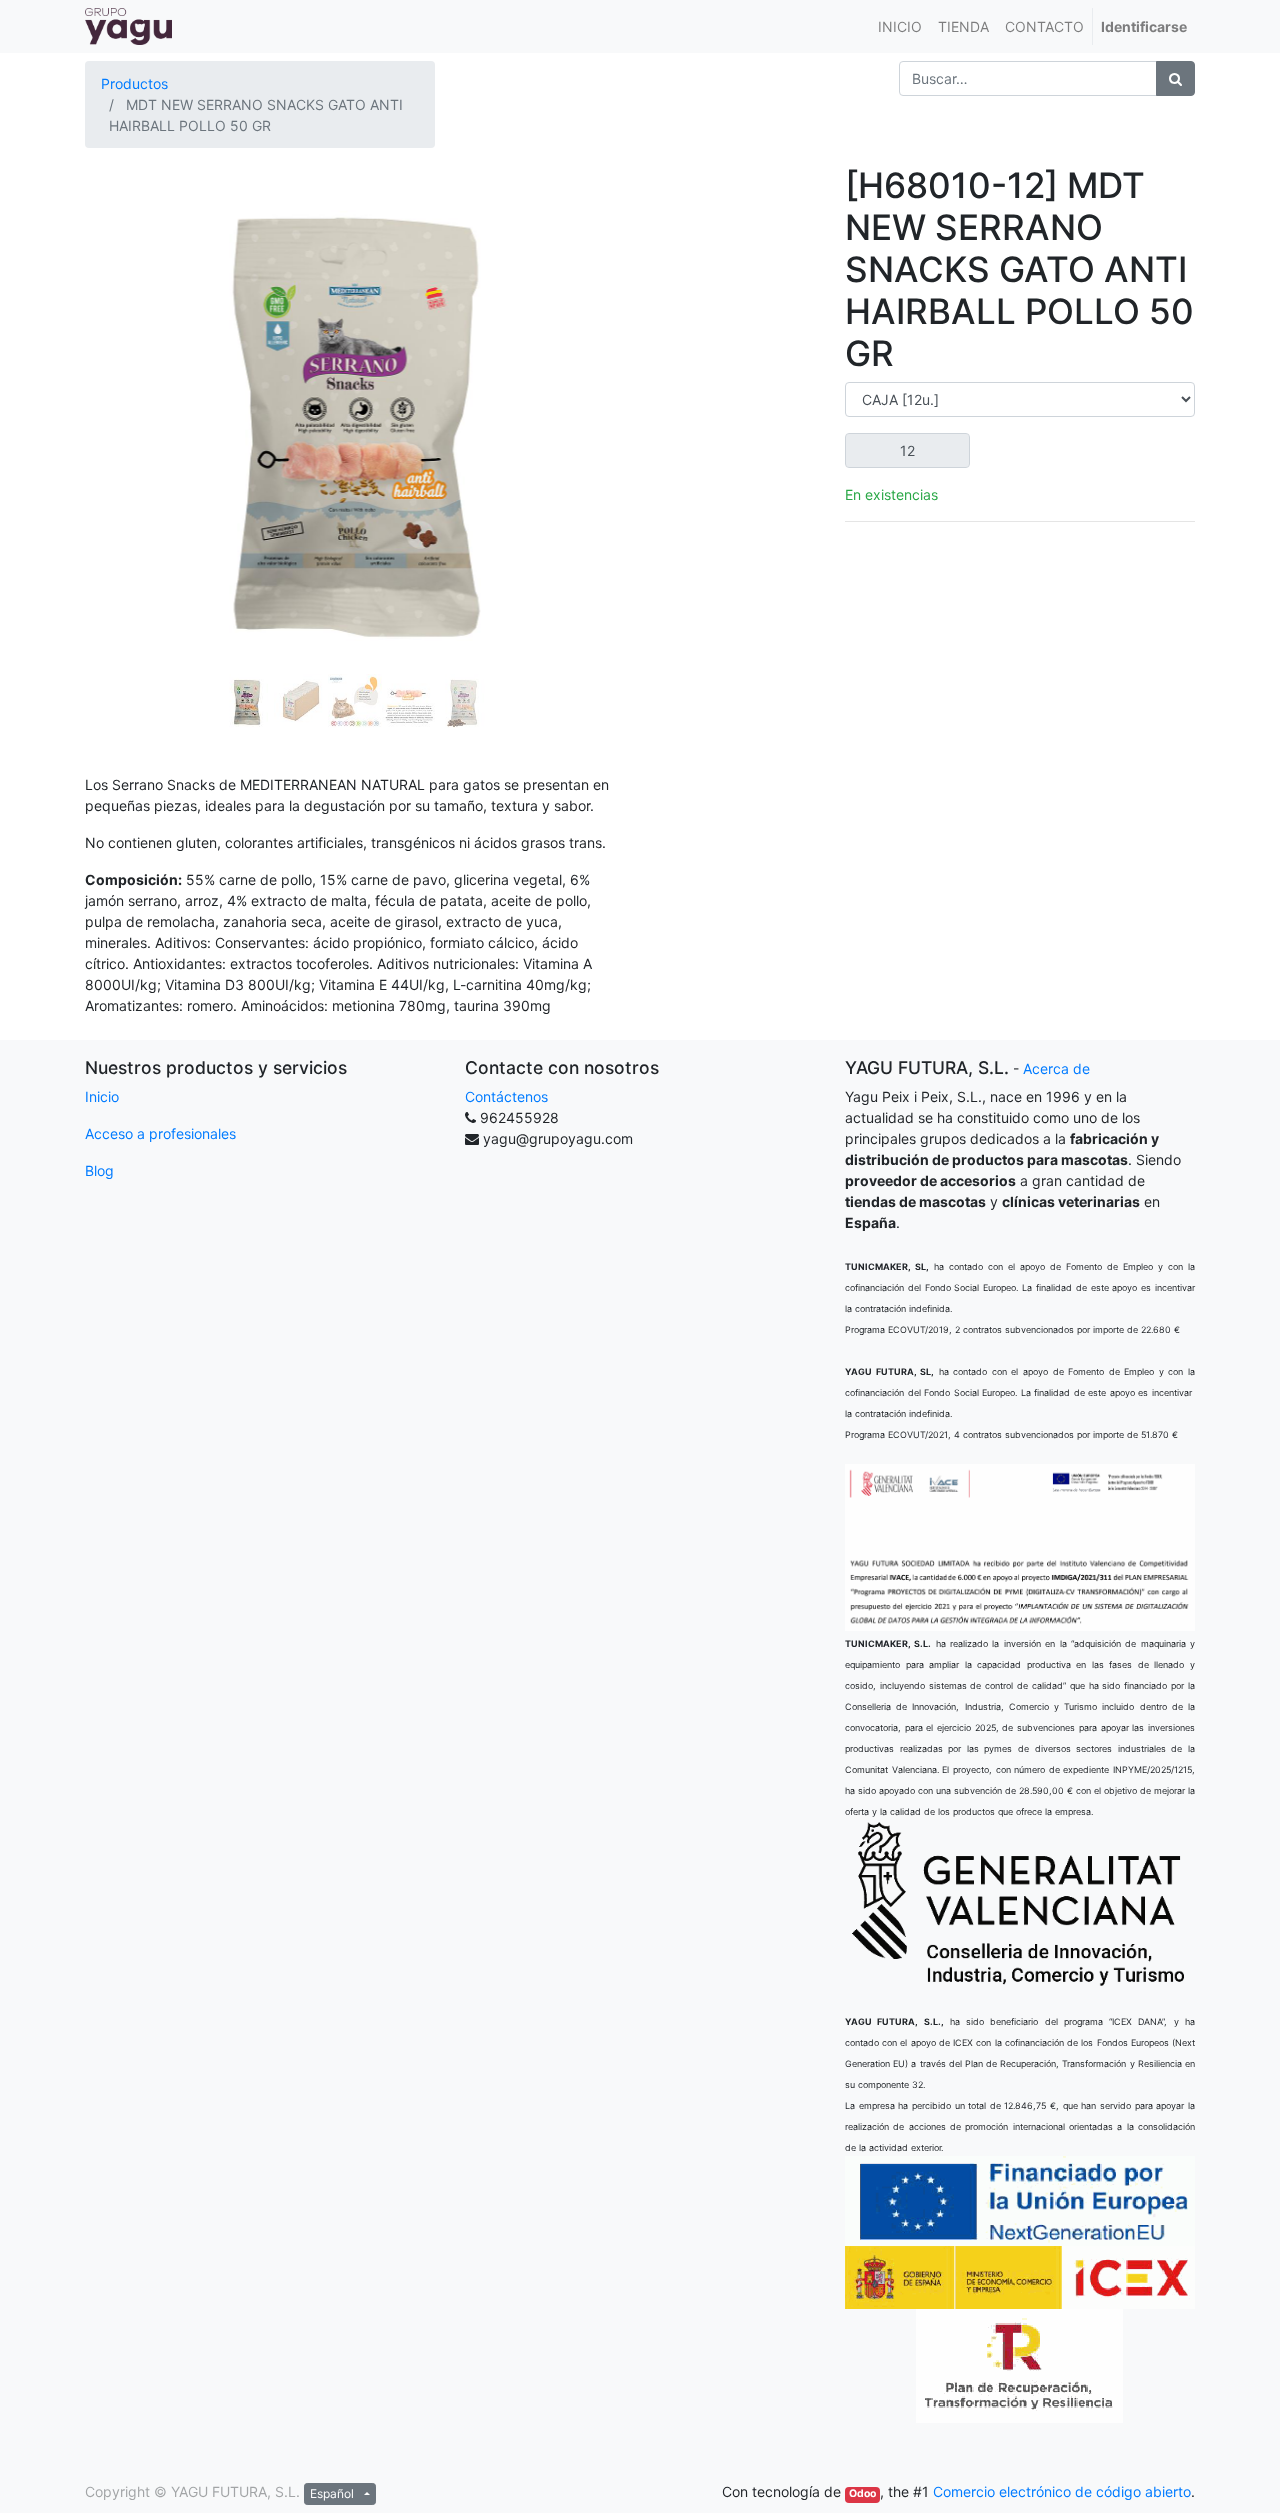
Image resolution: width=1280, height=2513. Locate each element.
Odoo (862, 2493)
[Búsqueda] (1175, 78)
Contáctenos (506, 1096)
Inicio (102, 1096)
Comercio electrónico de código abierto (1062, 2491)
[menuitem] (900, 26)
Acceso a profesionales (160, 1133)
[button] (125, 364)
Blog (99, 1170)
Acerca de (1056, 1068)
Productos (134, 83)
